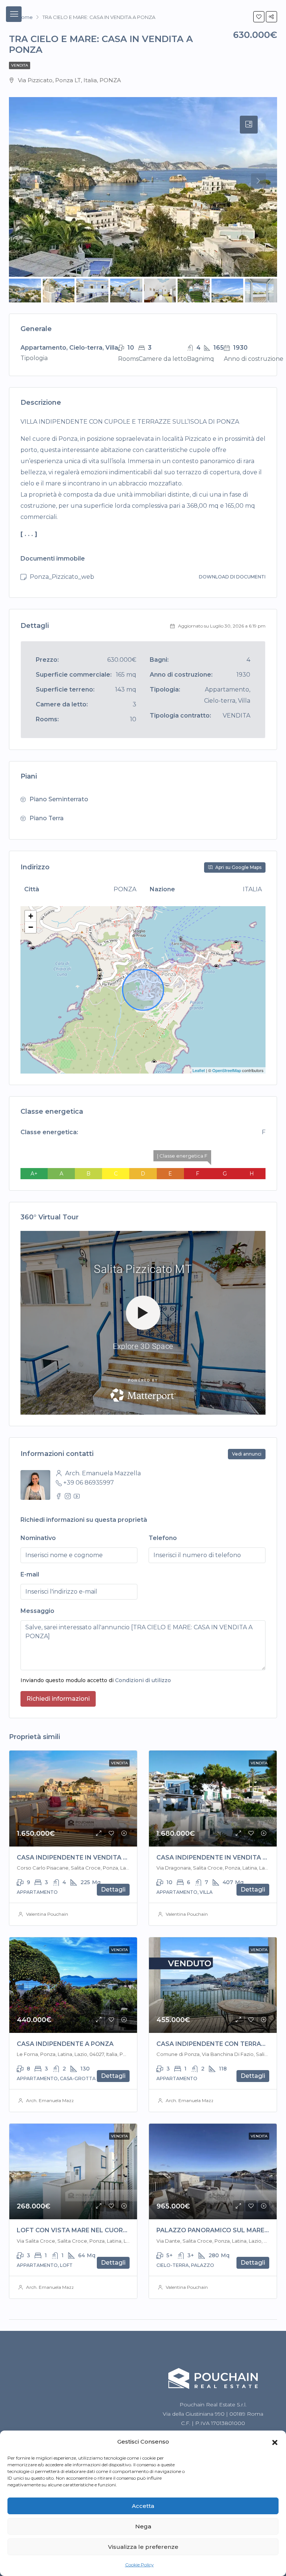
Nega (143, 2526)
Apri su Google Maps (238, 867)
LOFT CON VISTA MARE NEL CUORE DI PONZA (88, 2230)
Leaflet (199, 1070)
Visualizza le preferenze (143, 2547)
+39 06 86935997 (89, 1483)
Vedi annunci (247, 1454)
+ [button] (31, 916)
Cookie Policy (139, 2565)
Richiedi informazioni (58, 1699)
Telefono (163, 1538)
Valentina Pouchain (47, 1914)
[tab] (249, 125)
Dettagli (113, 1890)
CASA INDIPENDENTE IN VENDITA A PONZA (84, 1858)
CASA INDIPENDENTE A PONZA (65, 2044)
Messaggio (37, 1611)
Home (25, 17)
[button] (275, 2442)
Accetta (143, 2506)
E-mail (30, 1574)
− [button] (31, 927)
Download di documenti (232, 577)
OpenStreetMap (227, 1070)
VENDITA (20, 65)
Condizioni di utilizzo (143, 1680)
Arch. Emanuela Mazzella (54, 2100)
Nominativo (38, 1538)
